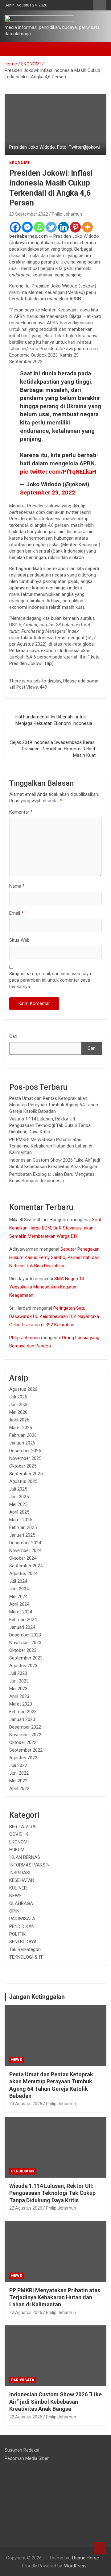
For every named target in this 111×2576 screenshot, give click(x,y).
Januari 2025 (22, 1535)
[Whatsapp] (39, 227)
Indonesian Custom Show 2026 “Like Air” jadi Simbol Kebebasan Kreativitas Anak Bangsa (55, 2402)
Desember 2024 (25, 1543)
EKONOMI (19, 162)
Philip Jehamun (67, 214)
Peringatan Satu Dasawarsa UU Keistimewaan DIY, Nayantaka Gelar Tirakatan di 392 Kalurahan (54, 1316)
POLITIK (17, 1934)
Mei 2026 (18, 1412)
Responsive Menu (100, 5)
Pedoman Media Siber (27, 2458)
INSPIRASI (20, 1873)
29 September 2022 (29, 214)
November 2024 (25, 1550)
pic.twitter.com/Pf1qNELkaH (58, 472)
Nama (17, 886)
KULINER (18, 1888)
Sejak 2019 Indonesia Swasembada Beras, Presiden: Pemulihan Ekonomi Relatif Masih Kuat (53, 749)
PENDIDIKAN (22, 1926)
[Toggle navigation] (12, 49)
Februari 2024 (23, 1620)
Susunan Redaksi (22, 2450)
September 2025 (26, 1474)
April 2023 (19, 1696)
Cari (13, 1036)
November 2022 (25, 1735)
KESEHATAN (22, 1880)
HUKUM (17, 1850)
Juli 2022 (18, 1765)
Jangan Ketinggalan (37, 1997)
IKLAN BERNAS (25, 1857)
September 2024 (26, 1566)
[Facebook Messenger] (27, 227)
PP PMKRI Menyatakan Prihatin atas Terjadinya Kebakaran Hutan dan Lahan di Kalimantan (51, 1146)
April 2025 (19, 1512)
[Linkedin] (63, 227)
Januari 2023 (22, 1719)
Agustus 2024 (23, 1573)
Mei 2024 (18, 1597)
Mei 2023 (18, 1689)
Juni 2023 (19, 1681)
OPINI (15, 1911)
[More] (87, 227)
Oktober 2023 (23, 1650)
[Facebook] (15, 227)
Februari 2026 (23, 1435)
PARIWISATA (22, 1919)
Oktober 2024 (23, 1558)
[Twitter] (51, 227)
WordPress (75, 2566)
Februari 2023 (23, 1712)
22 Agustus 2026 (26, 2208)
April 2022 (19, 1788)
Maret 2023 (21, 1704)
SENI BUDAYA (23, 1942)
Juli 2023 (18, 1673)
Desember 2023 (25, 1635)
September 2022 (26, 1750)
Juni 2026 (19, 1405)
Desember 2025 (25, 1451)
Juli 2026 (18, 1397)
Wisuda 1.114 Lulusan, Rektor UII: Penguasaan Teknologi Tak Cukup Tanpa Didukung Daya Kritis (50, 1125)
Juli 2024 (18, 1581)
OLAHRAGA (21, 1903)
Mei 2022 (18, 1781)
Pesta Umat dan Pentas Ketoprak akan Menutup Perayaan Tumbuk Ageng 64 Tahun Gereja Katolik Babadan (54, 1105)
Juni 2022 (19, 1773)
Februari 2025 (23, 1527)
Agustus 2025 (23, 1481)
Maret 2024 (21, 1612)
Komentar (21, 812)
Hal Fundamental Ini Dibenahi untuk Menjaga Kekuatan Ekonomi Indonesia (54, 720)
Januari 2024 (22, 1627)
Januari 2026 (22, 1443)
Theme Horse (85, 2558)
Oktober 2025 (23, 1466)
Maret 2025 (21, 1520)
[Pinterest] (75, 227)
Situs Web (19, 940)
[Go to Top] (100, 2548)
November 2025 (25, 1458)
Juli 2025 (18, 1489)
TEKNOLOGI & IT (26, 1957)
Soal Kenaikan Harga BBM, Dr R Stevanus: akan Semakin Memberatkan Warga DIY (55, 1228)
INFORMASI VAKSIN (29, 1865)
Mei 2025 (18, 1504)
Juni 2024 (19, 1589)
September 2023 (26, 1658)
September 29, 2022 (48, 493)
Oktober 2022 (23, 1742)
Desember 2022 (25, 1727)
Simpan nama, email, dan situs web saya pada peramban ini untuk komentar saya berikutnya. (50, 980)
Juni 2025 (19, 1497)
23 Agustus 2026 (26, 2104)
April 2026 (19, 1420)
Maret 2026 (21, 1428)
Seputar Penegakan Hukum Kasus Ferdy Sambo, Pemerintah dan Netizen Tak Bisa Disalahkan (54, 1257)
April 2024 (19, 1604)
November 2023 (25, 1643)
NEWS (15, 1896)
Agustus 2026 (23, 1389)
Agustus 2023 (23, 1666)
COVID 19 (19, 1834)
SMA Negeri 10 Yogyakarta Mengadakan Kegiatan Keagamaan (47, 1287)
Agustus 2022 (23, 1758)
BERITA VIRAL (24, 1827)
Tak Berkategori (25, 1949)
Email (16, 913)
